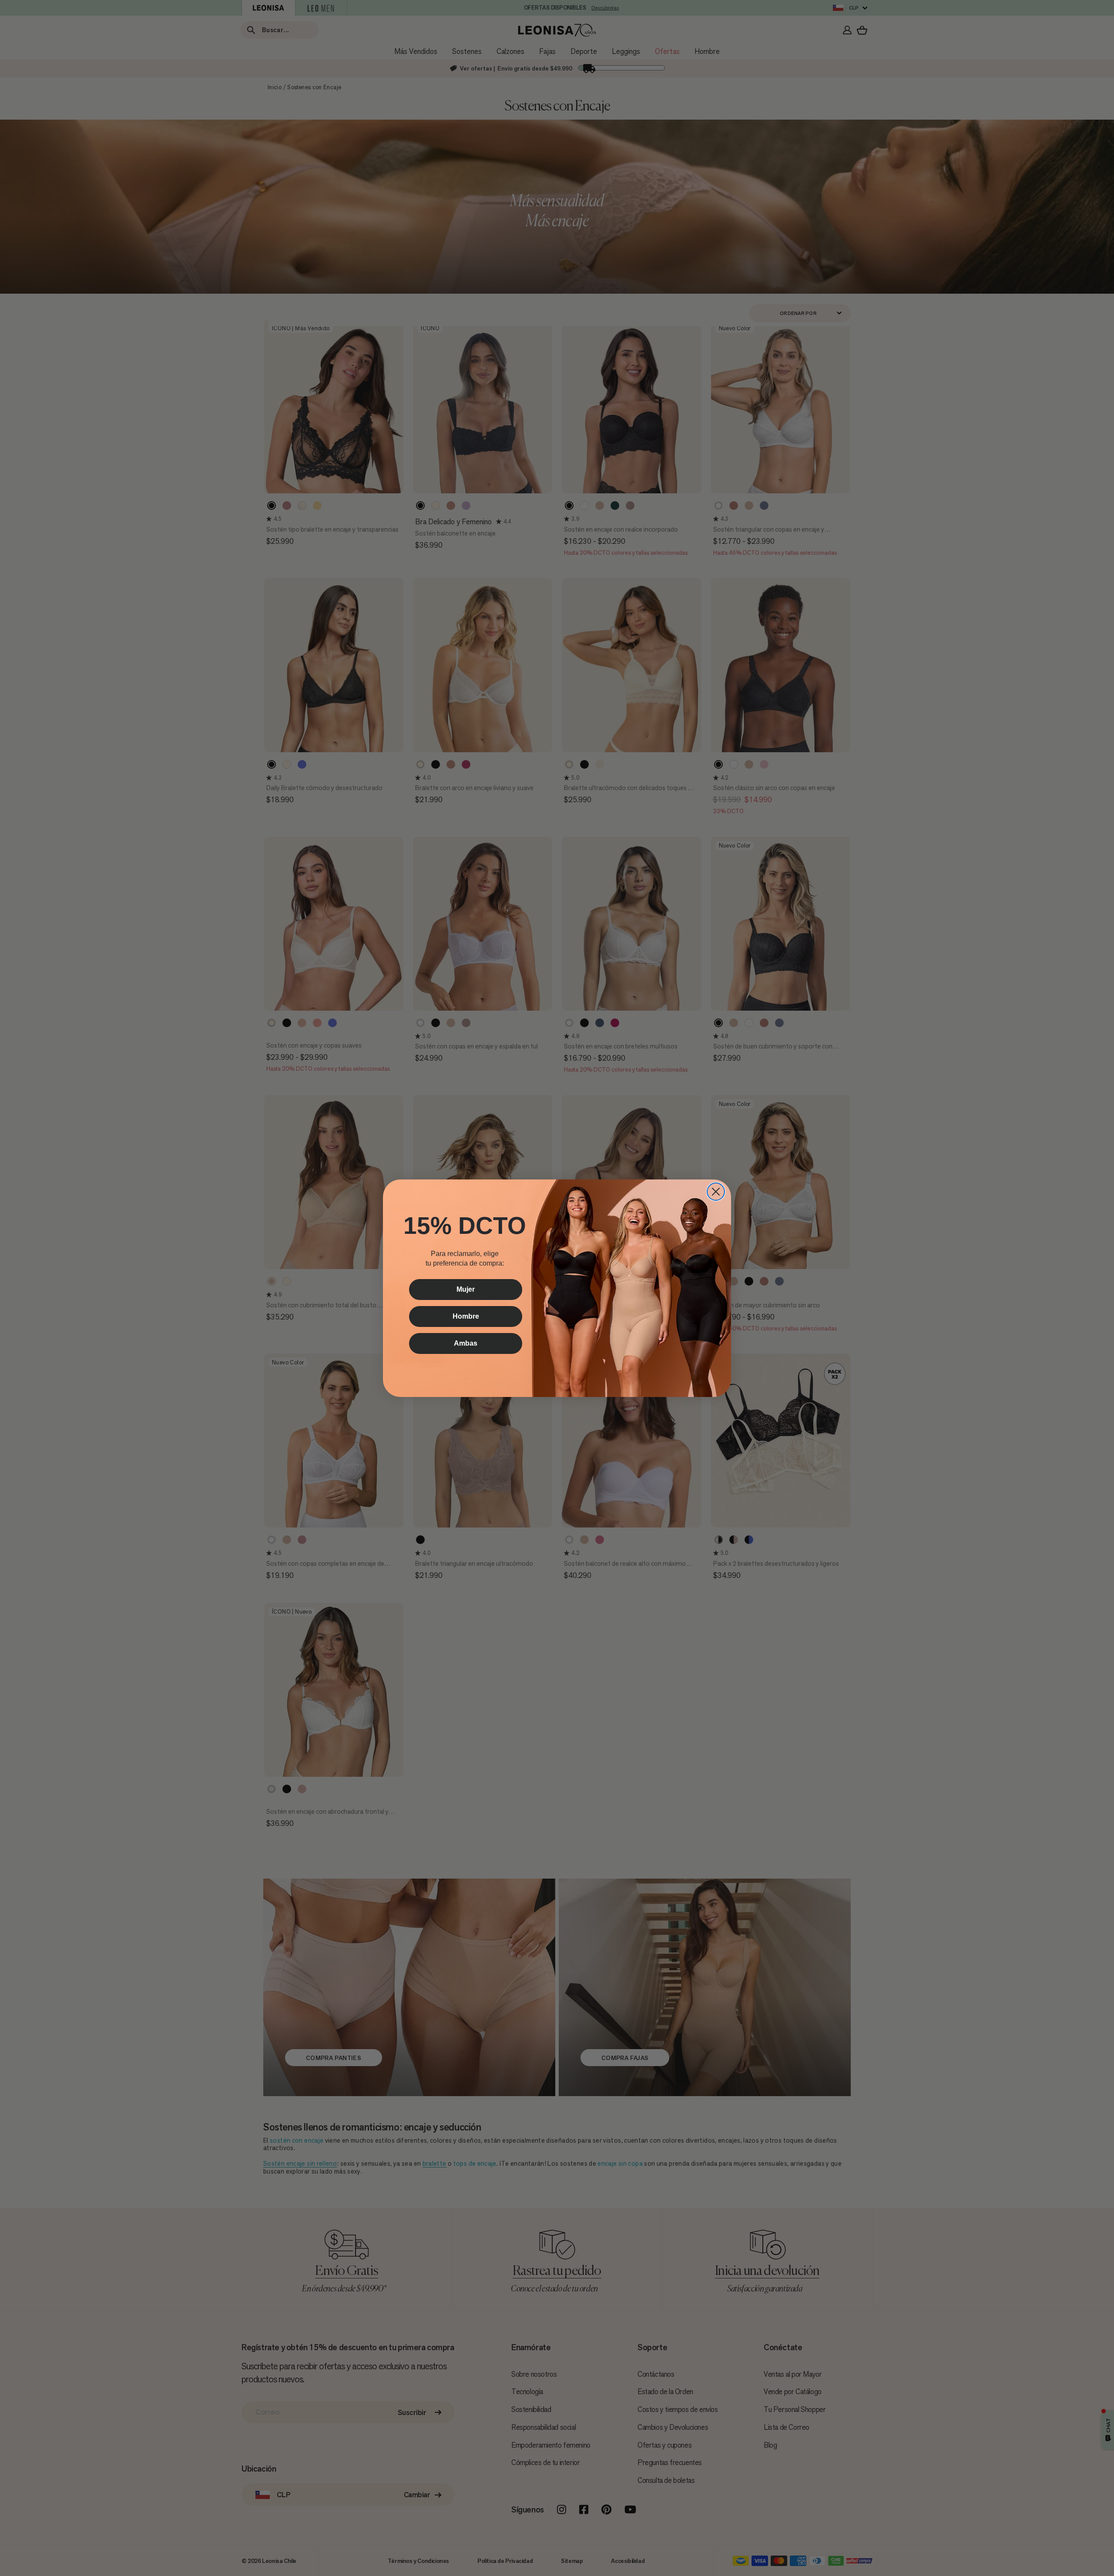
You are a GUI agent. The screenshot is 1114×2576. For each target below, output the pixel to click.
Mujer (466, 1289)
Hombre (466, 1316)
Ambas (466, 1343)
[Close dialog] (716, 1192)
